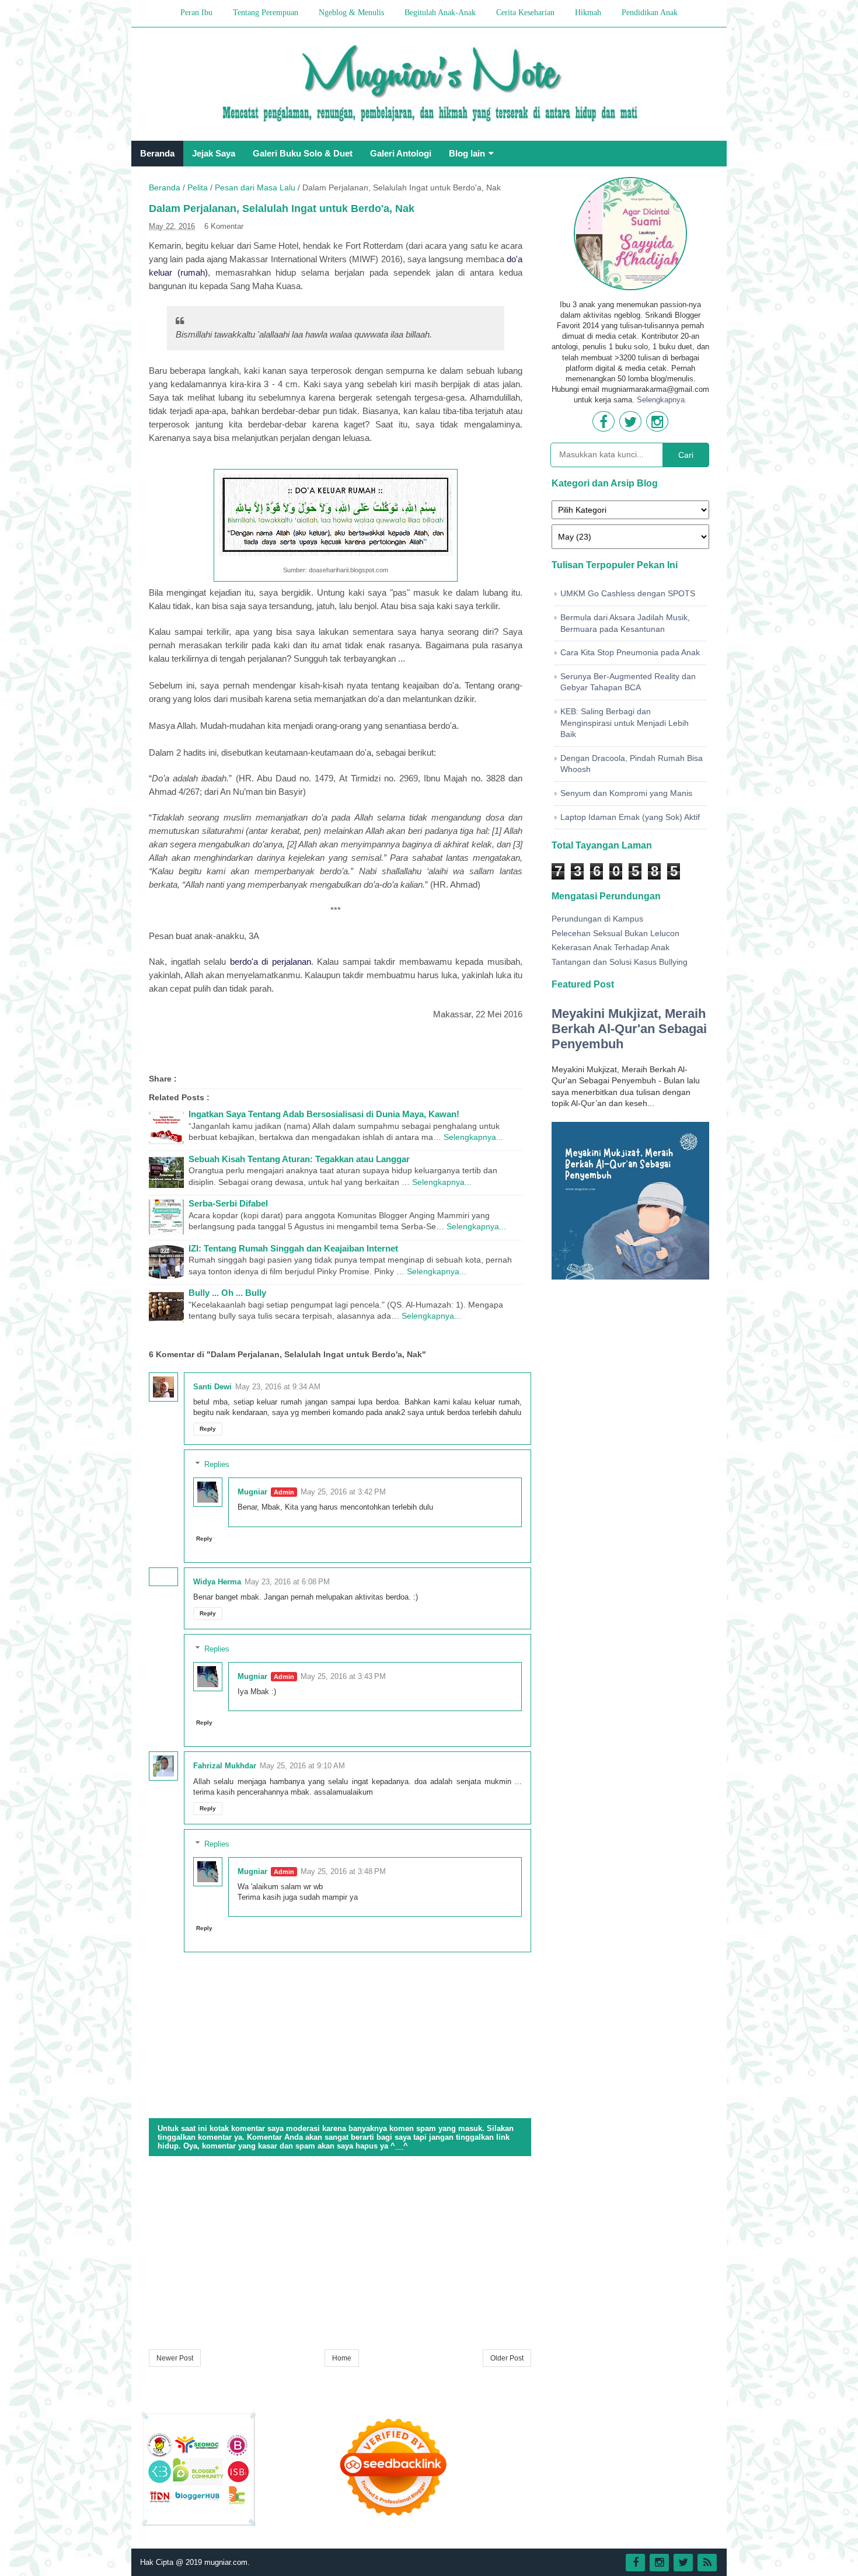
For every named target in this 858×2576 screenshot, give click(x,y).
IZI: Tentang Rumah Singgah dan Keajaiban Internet (293, 1248)
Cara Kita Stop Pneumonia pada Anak (630, 652)
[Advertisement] (340, 2254)
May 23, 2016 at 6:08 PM (287, 1582)
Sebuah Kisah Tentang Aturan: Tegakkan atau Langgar (299, 1159)
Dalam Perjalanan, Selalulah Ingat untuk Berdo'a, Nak (282, 208)
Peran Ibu (196, 13)
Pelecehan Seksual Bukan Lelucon (615, 933)
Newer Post (175, 2358)
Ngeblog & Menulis (351, 13)
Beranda (157, 153)
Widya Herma (217, 1582)
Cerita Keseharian (525, 13)
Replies (217, 1464)
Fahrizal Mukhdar (225, 1766)
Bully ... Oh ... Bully (227, 1293)
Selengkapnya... (473, 1137)
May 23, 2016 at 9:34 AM (278, 1387)
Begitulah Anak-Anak (440, 13)
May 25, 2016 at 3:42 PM (343, 1492)
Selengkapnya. (662, 400)
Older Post (507, 2358)
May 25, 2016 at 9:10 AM (302, 1766)
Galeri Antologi (401, 153)
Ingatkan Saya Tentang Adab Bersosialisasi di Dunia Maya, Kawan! (324, 1114)
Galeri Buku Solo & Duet (303, 153)
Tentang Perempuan (266, 13)
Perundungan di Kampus (597, 919)
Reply (208, 1429)
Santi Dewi (212, 1387)
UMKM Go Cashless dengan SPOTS (628, 593)
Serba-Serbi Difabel (228, 1203)
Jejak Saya (214, 153)
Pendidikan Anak (650, 13)
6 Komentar (224, 226)
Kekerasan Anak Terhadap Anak (611, 947)
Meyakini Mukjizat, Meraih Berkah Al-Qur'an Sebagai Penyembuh (629, 1029)
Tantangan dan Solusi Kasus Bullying (620, 962)
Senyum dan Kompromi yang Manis (626, 793)
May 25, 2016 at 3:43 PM (343, 1676)
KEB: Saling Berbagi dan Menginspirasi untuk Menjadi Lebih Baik (625, 723)
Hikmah (588, 13)
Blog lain (467, 153)
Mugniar (252, 1492)
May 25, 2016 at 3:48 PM (343, 1871)
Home (342, 2358)
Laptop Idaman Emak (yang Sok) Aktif (630, 817)
